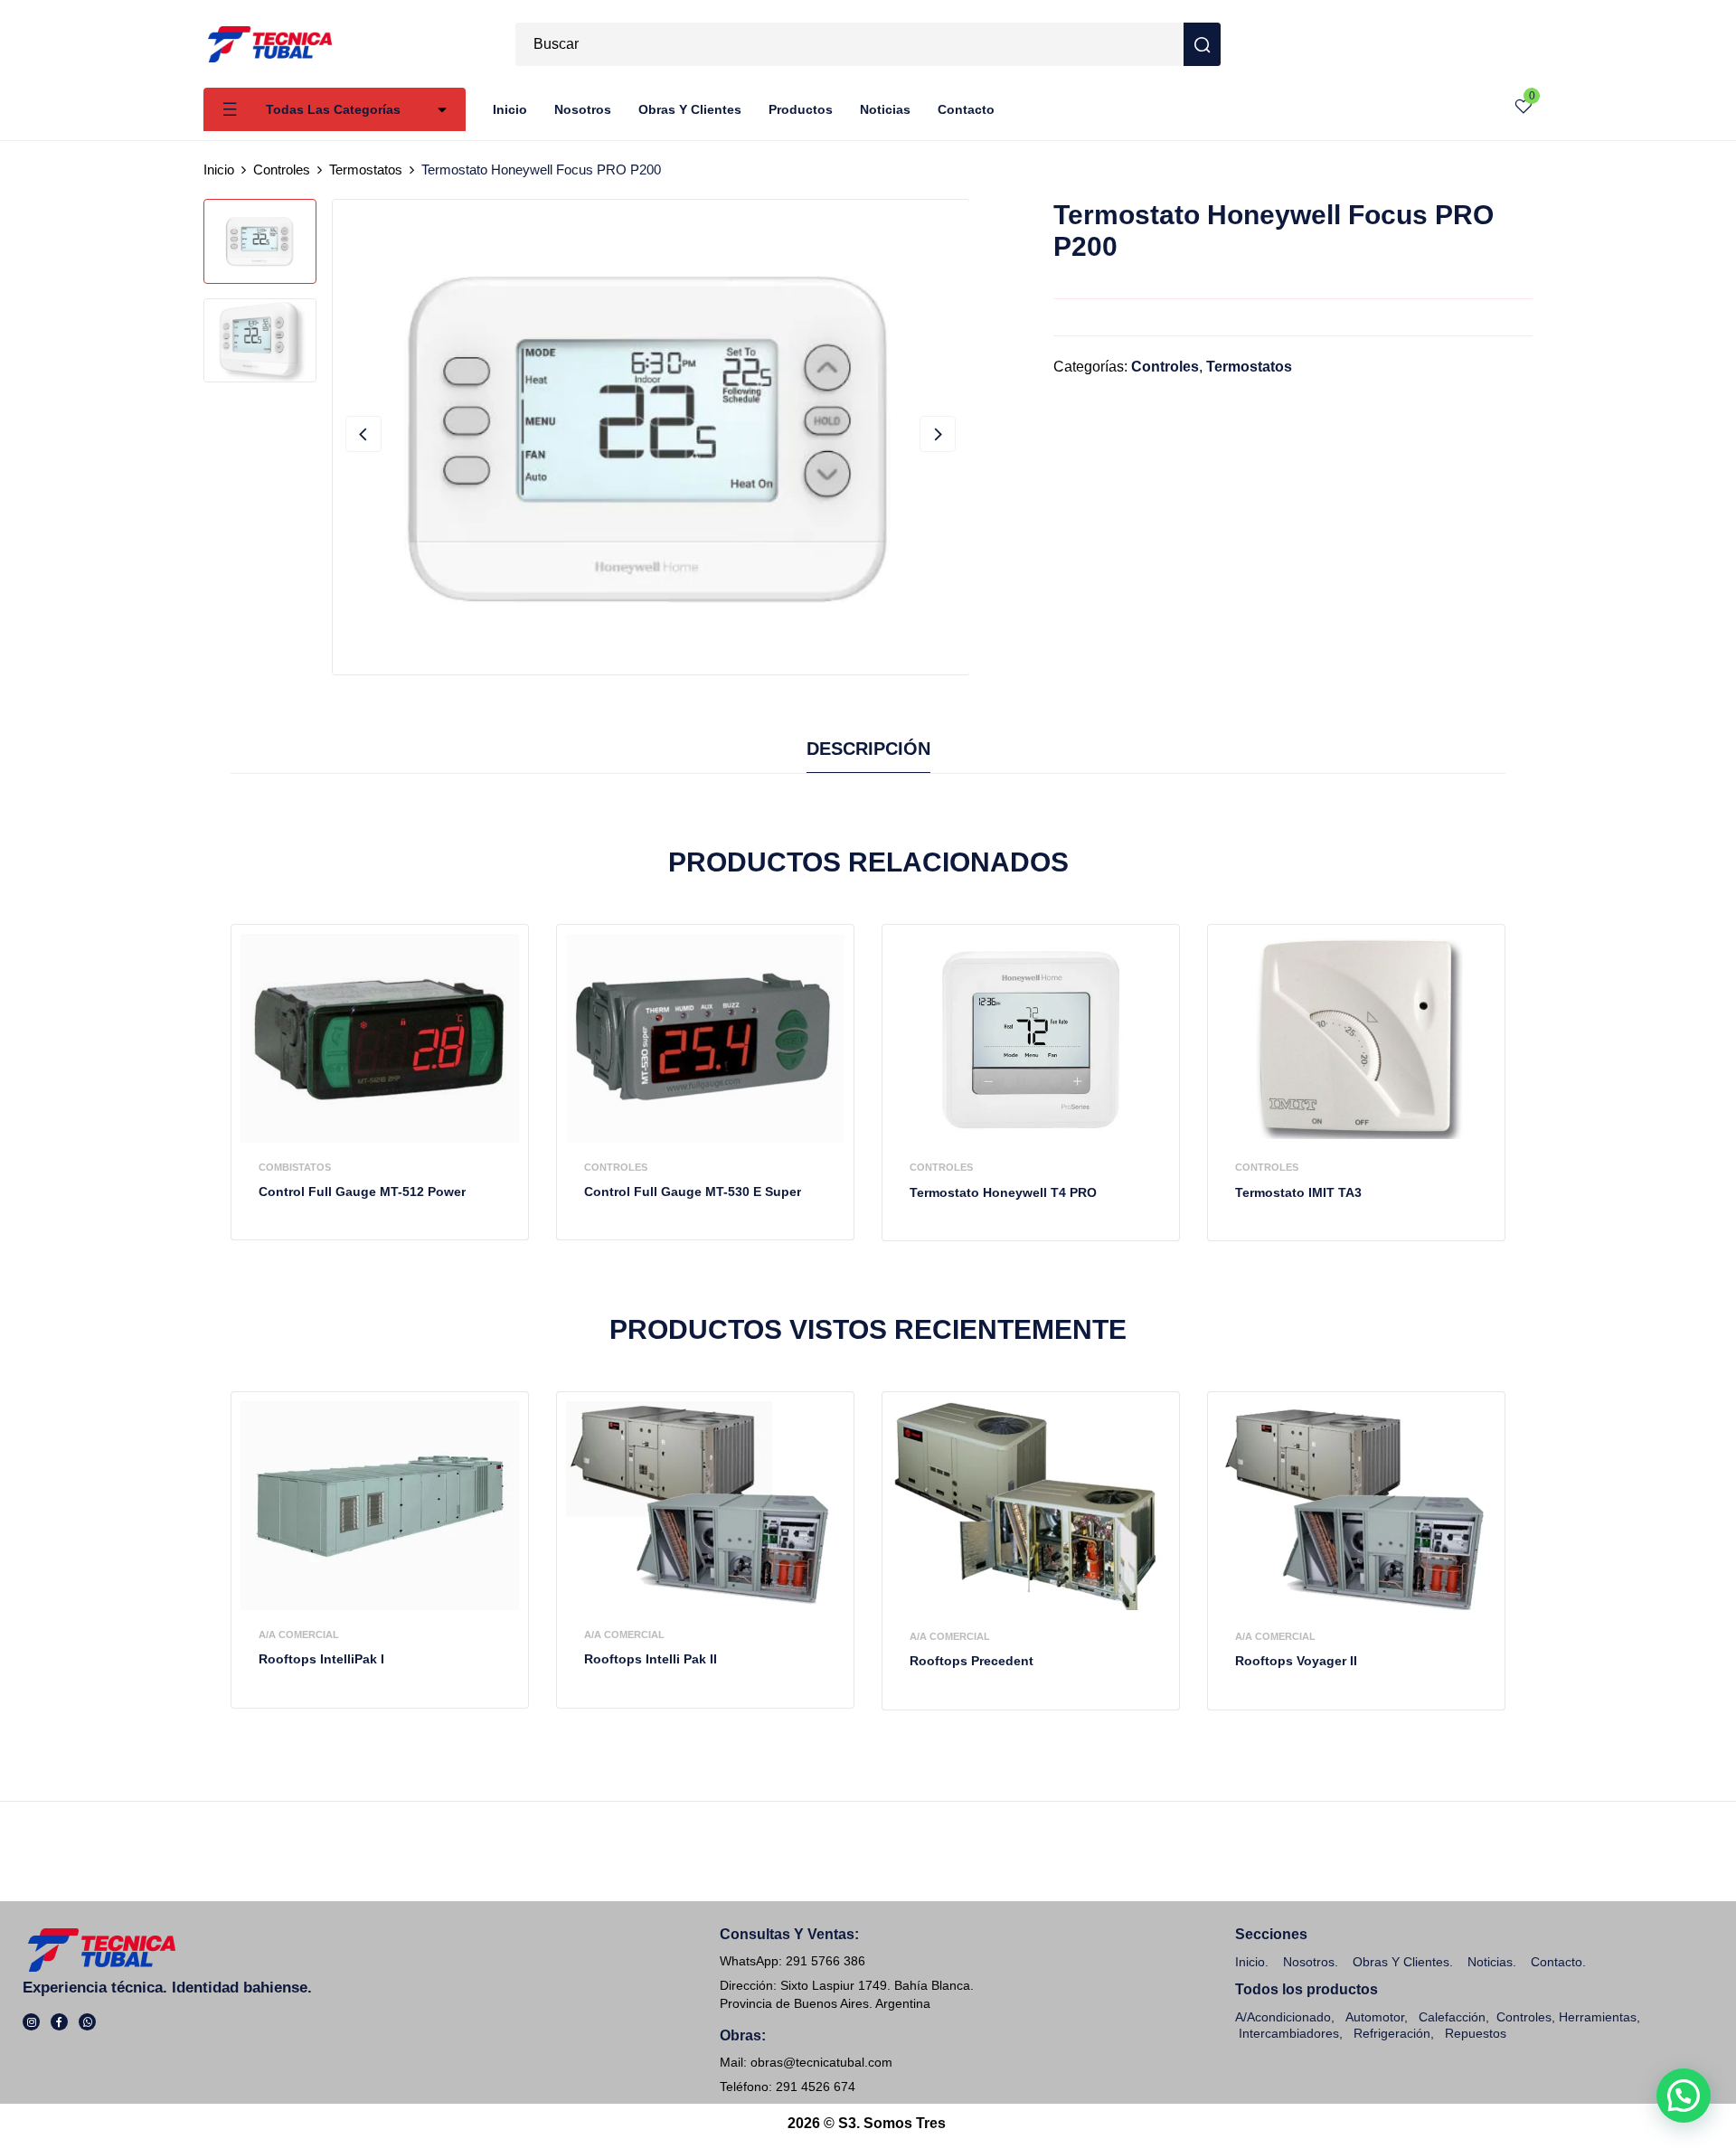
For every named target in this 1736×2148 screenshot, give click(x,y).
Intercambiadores (1289, 2033)
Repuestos (1476, 2033)
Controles (282, 170)
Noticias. (1492, 1962)
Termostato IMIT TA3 (1298, 1192)
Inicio (219, 170)
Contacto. (1558, 1962)
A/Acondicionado (1283, 2017)
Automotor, (1375, 2017)
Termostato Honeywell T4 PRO (1003, 1192)
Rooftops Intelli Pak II (651, 1659)
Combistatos (295, 1167)
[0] (1523, 110)
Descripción (868, 749)
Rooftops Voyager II (1296, 1661)
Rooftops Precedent (972, 1661)
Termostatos (366, 170)
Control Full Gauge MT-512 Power (362, 1192)
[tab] (868, 753)
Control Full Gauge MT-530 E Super (693, 1192)
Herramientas (1598, 2017)
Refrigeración (1392, 2033)
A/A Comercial (299, 1635)
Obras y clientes (1401, 1962)
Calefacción (1452, 2017)
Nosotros (1309, 1962)
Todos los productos (1307, 1989)
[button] (1684, 2096)
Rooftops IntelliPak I (321, 1659)
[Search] (1202, 44)
